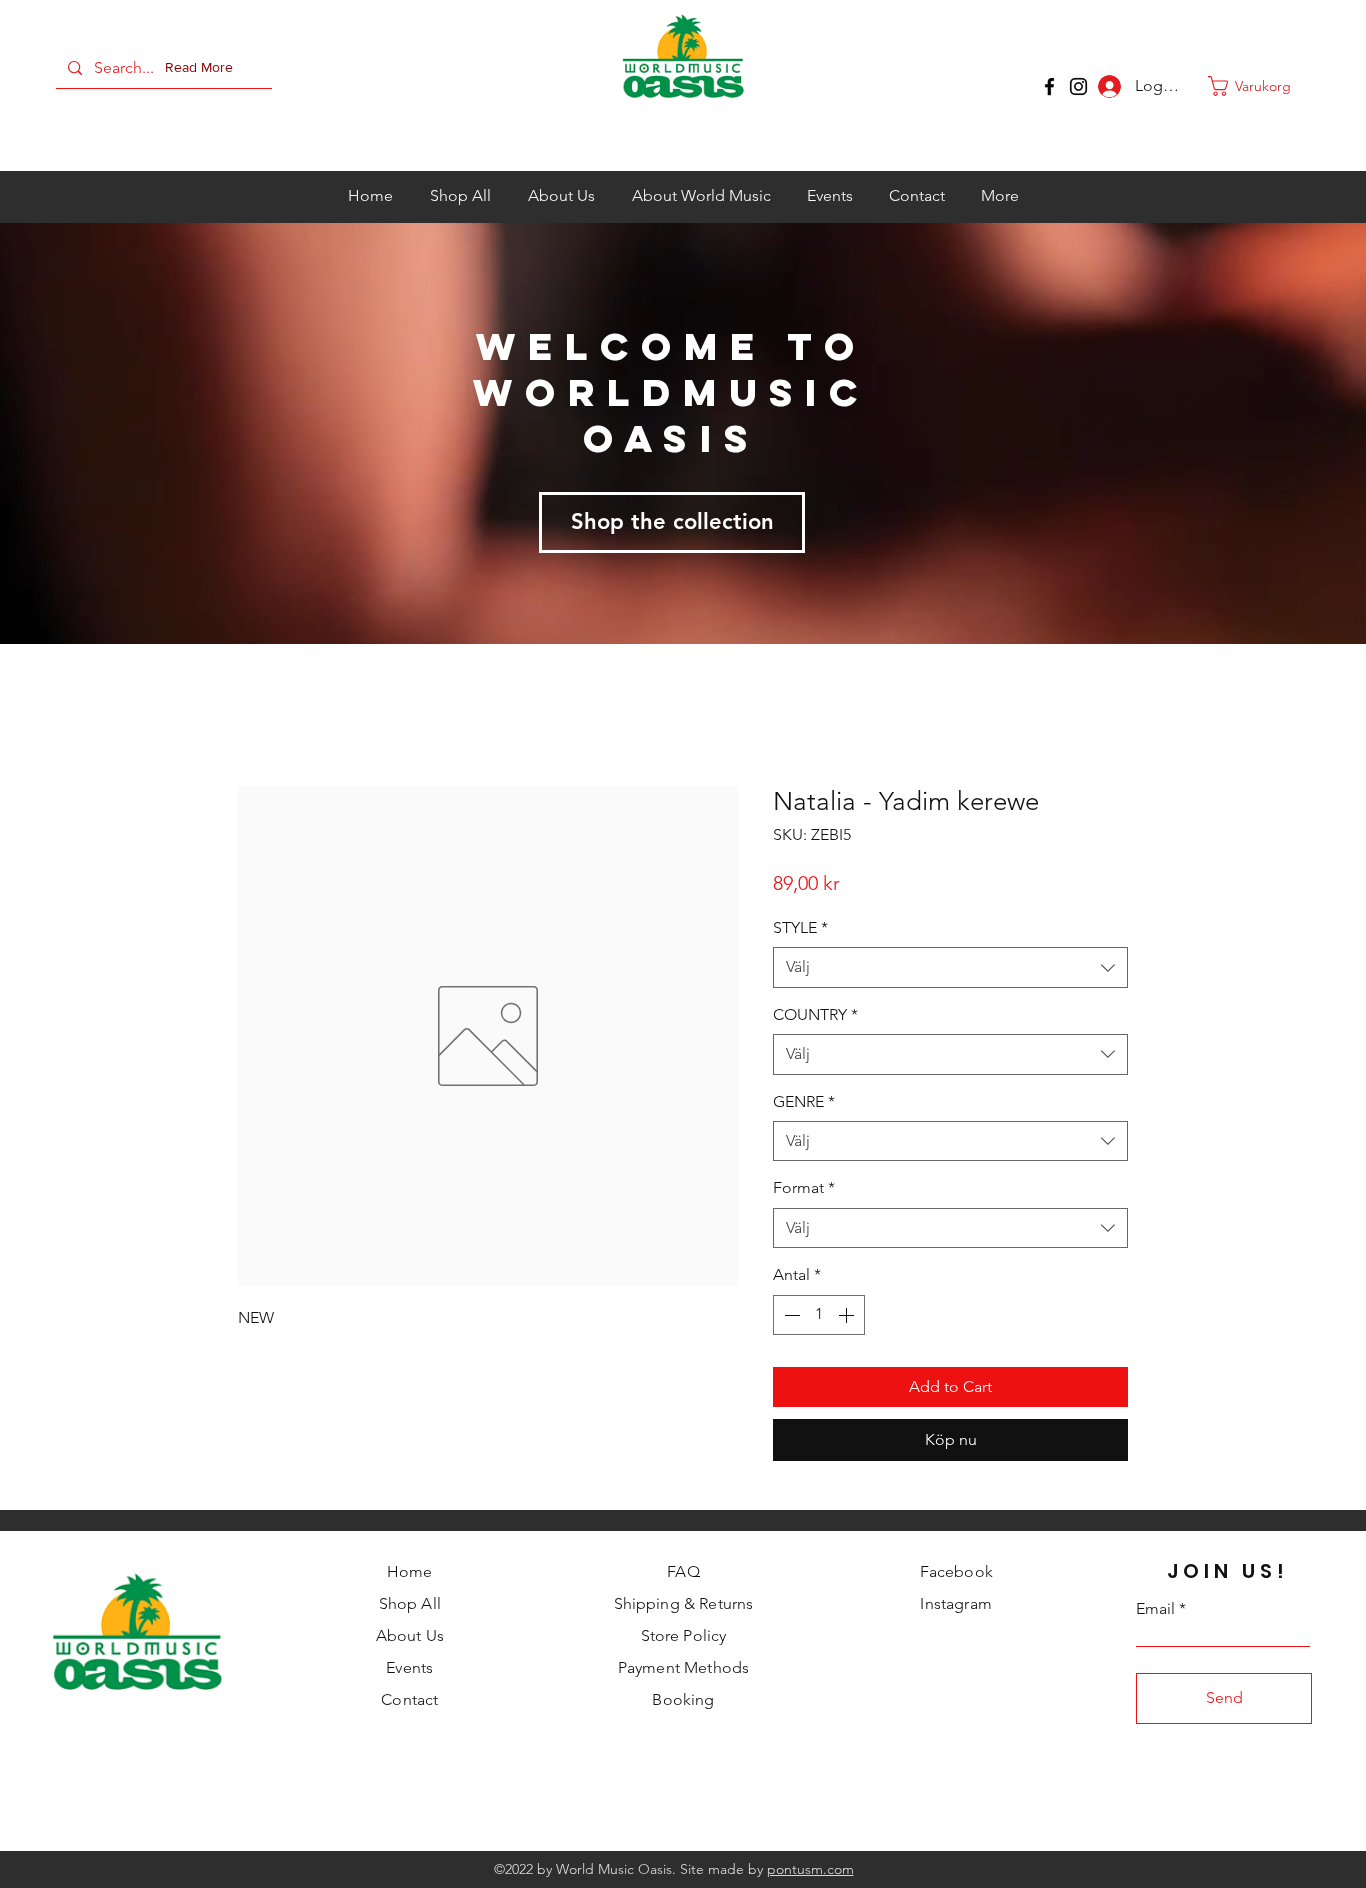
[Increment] (848, 1316)
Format (804, 1189)
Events (409, 1669)
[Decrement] (790, 1316)
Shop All (410, 1605)
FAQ (683, 1573)
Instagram (955, 1605)
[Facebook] (1049, 86)
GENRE (804, 1102)
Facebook (956, 1573)
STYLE (800, 929)
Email (1155, 1611)
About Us (410, 1637)
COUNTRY (815, 1015)
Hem (255, 715)
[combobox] (950, 969)
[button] (203, 68)
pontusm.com (810, 1871)
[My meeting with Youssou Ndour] (1078, 86)
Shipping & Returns (684, 1605)
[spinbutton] (819, 1316)
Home (410, 1573)
